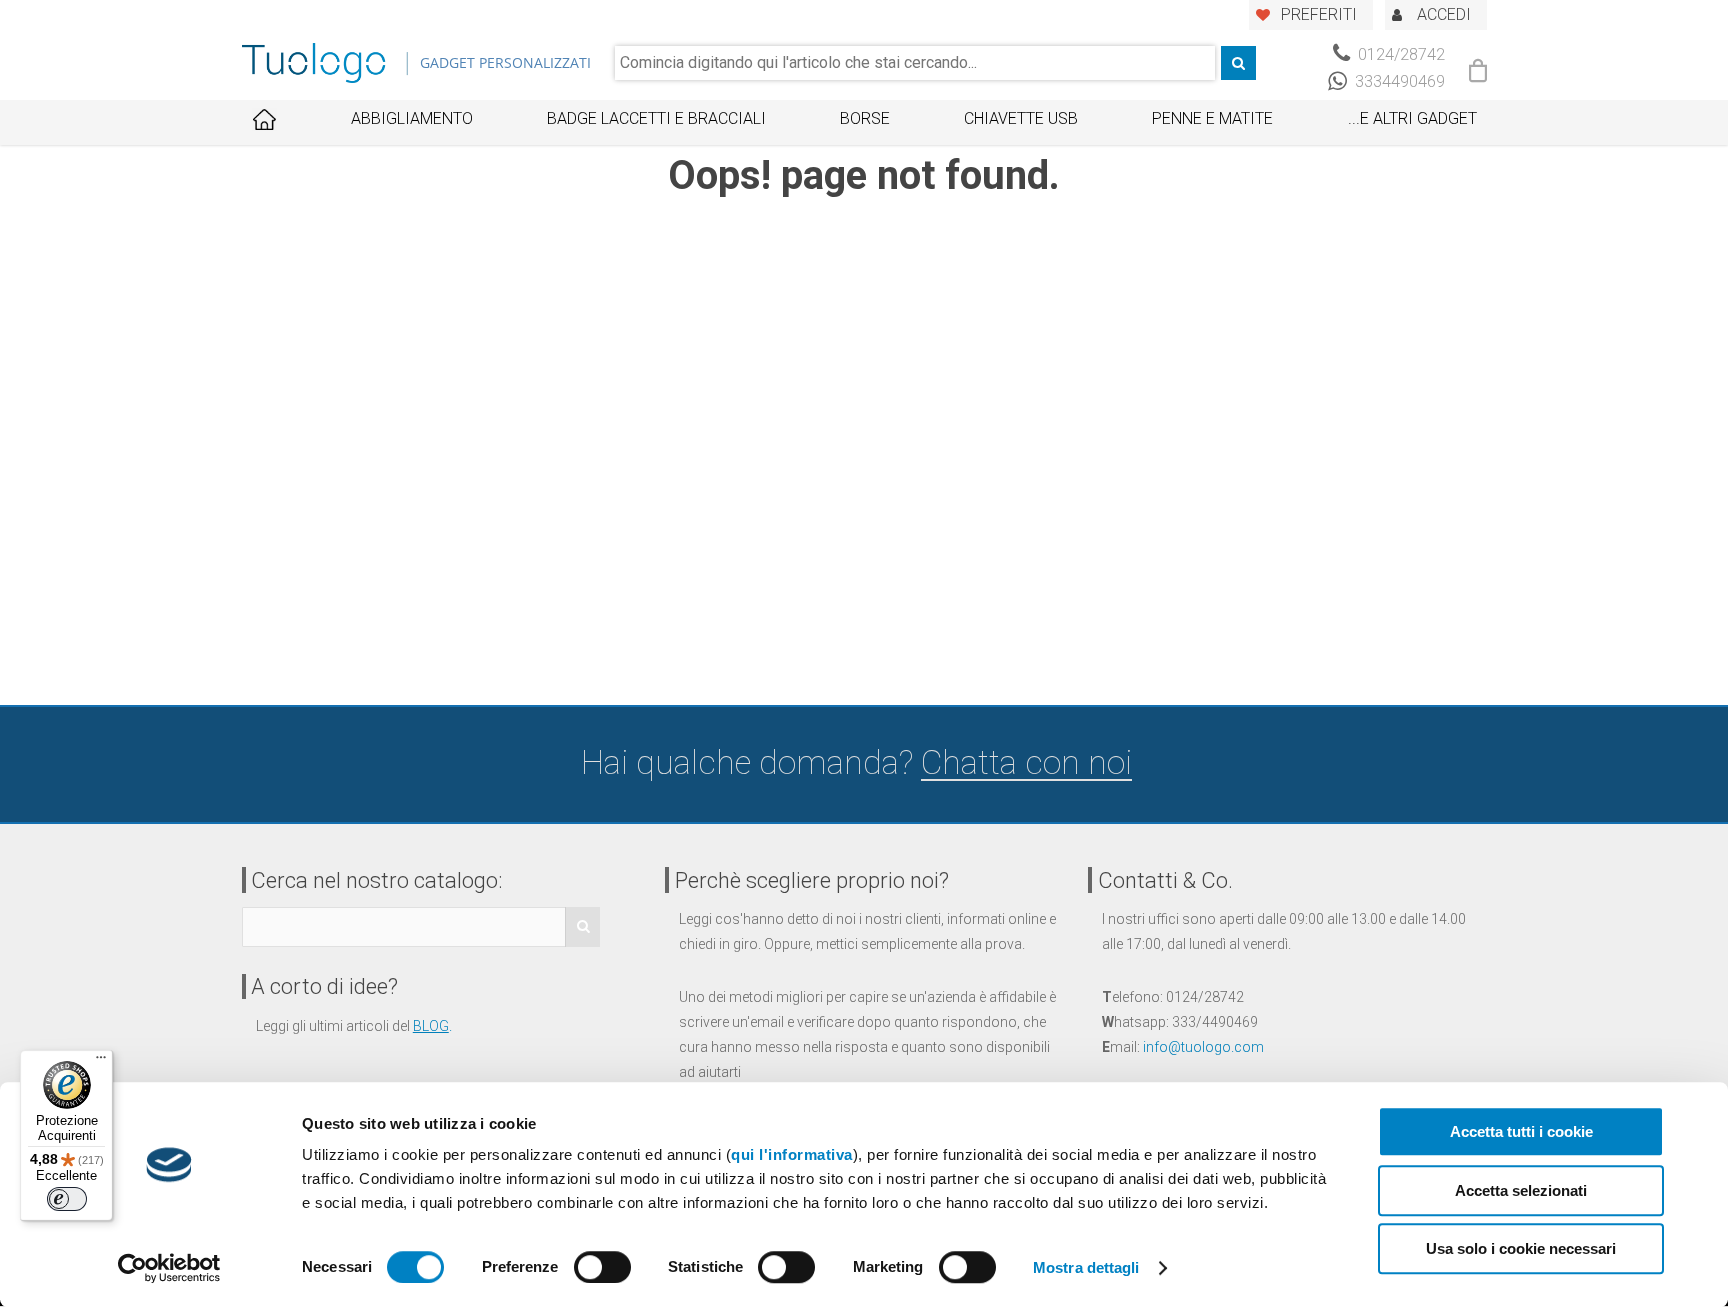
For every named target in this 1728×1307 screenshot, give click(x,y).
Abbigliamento (412, 118)
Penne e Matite (1212, 118)
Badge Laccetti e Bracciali (656, 118)
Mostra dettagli (1086, 1267)
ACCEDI (1444, 14)
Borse (865, 118)
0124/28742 (1399, 54)
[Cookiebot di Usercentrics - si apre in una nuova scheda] (169, 1268)
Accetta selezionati (1521, 1190)
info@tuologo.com (1203, 1047)
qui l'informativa (792, 1154)
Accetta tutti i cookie (1521, 1131)
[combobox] (915, 63)
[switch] (602, 1267)
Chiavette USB (1021, 118)
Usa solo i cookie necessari (1521, 1248)
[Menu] (101, 1062)
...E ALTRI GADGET (1412, 118)
